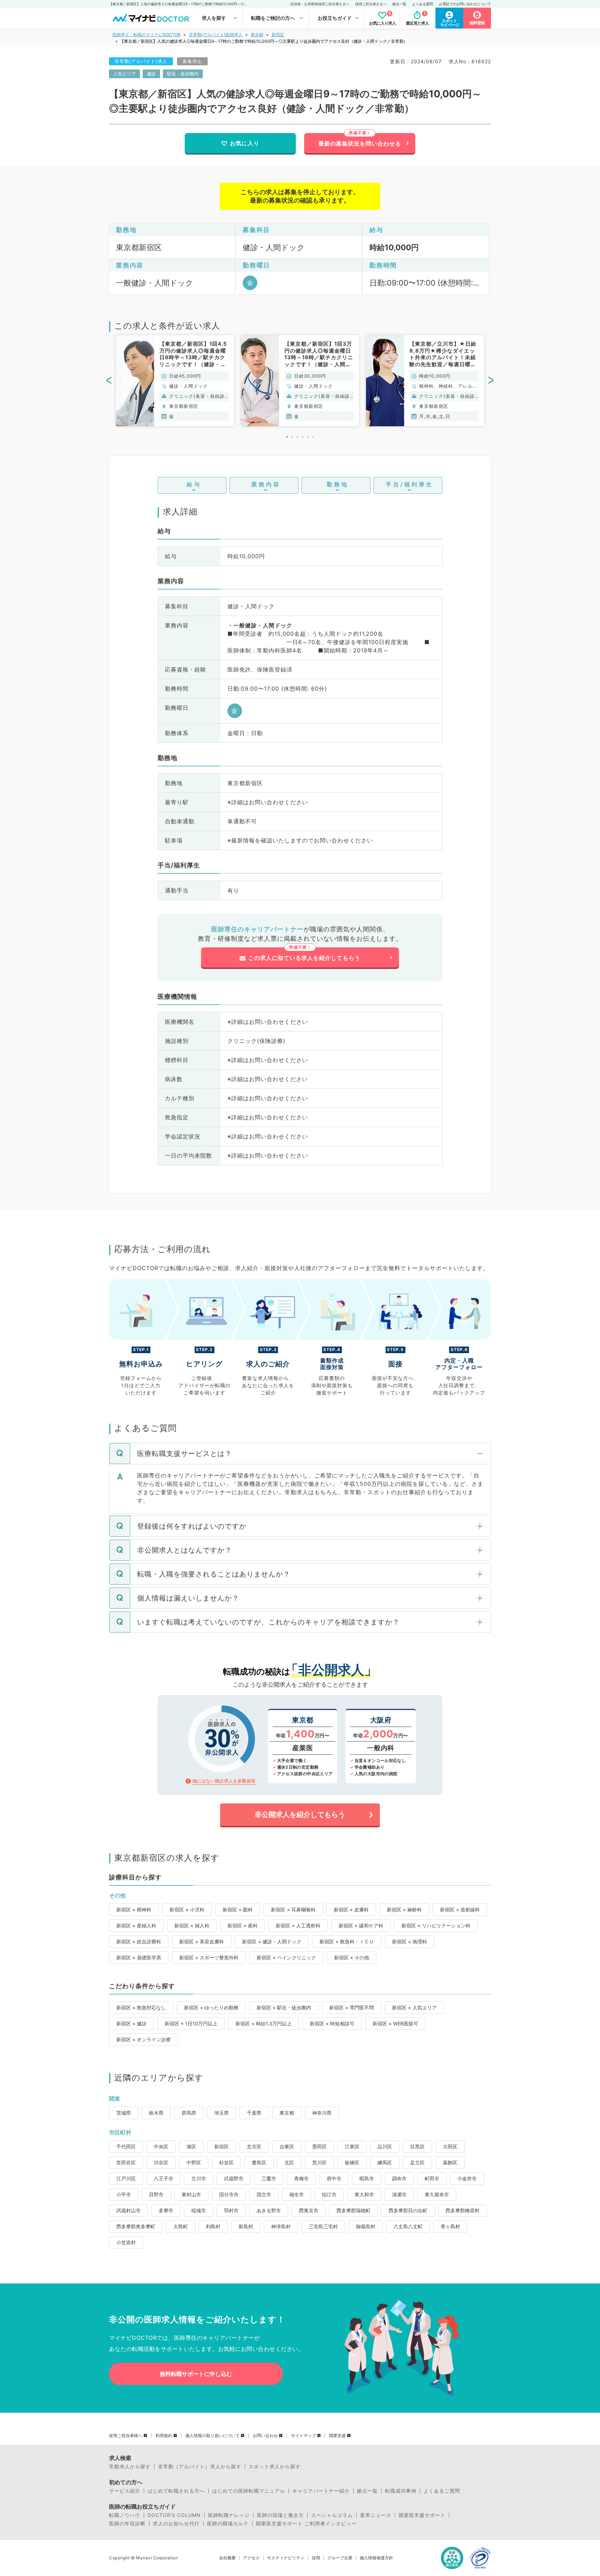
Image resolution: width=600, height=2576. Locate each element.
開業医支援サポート (422, 2515)
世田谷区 (126, 2162)
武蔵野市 (234, 2178)
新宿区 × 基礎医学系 (139, 1957)
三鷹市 (269, 2178)
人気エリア (124, 74)
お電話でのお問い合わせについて (465, 4)
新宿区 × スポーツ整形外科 (209, 1957)
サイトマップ (303, 2436)
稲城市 (199, 2210)
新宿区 (278, 35)
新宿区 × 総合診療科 (139, 1941)
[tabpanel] (175, 381)
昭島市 (367, 2178)
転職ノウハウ (125, 2515)
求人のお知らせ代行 (176, 2524)
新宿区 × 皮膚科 (351, 1910)
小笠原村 (126, 2242)
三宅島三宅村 (323, 2226)
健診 (151, 74)
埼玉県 (222, 2113)
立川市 (199, 2178)
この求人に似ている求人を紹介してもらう (304, 958)
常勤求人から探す (130, 2467)
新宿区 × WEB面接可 (395, 2023)
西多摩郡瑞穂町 (353, 2210)
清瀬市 (399, 2194)
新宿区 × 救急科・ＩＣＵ (347, 1941)
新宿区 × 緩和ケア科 (361, 1925)
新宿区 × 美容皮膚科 (202, 1941)
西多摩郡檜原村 (462, 2210)
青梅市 (301, 2178)
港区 (191, 2146)
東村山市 (191, 2194)
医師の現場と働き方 (280, 2515)
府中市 (334, 2178)
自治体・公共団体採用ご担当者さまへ (320, 4)
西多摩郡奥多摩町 (136, 2226)
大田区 (450, 2146)
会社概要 (227, 2558)
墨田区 (319, 2146)
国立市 (264, 2194)
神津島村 (281, 2226)
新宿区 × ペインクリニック (286, 1957)
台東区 (287, 2146)
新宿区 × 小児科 (187, 1910)
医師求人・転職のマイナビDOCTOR (147, 35)
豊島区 (259, 2162)
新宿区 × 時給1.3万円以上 (264, 2023)
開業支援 (337, 2436)
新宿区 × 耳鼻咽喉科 (293, 1910)
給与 (194, 484)
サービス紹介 (125, 2491)
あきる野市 (269, 2210)
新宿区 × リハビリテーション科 (436, 1925)
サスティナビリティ (286, 2558)
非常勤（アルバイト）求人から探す (200, 2467)
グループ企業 (340, 2558)
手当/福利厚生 (410, 484)
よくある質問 (423, 4)
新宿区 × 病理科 (410, 1941)
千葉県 (254, 2113)
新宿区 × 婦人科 (192, 1925)
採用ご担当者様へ (126, 2436)
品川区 (385, 2146)
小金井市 (467, 2178)
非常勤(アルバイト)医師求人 (216, 35)
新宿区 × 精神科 (134, 1910)
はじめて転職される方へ (176, 2491)
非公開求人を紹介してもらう (300, 1814)
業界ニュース (376, 2515)
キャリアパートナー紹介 (321, 2491)
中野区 (194, 2162)
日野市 (156, 2194)
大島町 (181, 2226)
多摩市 (166, 2210)
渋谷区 (161, 2162)
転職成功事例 (401, 2491)
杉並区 (226, 2162)
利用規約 (164, 2436)
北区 (289, 2162)
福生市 (297, 2194)
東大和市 (364, 2194)
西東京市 (309, 2210)
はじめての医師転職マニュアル (249, 2491)
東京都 (257, 35)
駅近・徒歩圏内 (183, 74)
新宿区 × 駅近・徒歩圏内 (284, 2007)
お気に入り (245, 143)
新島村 (246, 2226)
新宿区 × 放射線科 (460, 1910)
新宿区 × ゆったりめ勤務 (211, 2007)
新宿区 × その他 (352, 1957)
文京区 (254, 2146)
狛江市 (329, 2194)
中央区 (161, 2146)
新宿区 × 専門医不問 (352, 2007)
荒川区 (319, 2162)
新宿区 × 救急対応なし (141, 2007)
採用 (316, 2558)
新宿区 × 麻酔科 (404, 1910)
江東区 (352, 2146)
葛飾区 (450, 2162)
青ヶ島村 (450, 2226)
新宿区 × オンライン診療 (144, 2039)
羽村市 (231, 2210)
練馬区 (385, 2162)
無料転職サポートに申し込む (196, 2374)
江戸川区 (126, 2178)
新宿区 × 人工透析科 (298, 1925)
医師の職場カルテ (228, 2524)
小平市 (124, 2194)
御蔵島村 (366, 2226)
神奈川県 (322, 2113)
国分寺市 (229, 2194)
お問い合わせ (265, 2436)
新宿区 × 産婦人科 (136, 1925)
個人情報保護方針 (376, 2558)
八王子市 (164, 2178)
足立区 (417, 2162)
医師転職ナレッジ (229, 2515)
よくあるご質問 (442, 2491)
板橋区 (352, 2162)
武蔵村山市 (128, 2210)
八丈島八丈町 (408, 2226)
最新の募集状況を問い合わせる (360, 143)
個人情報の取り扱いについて (212, 2436)
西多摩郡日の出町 (408, 2210)
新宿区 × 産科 (243, 1925)
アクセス (251, 2558)
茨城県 (124, 2113)
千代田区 (126, 2146)
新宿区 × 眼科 (238, 1910)
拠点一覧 (399, 4)
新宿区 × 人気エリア (414, 2007)
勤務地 (338, 484)
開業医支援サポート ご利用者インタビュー (306, 2524)
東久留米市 (437, 2194)
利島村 (213, 2226)
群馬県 (189, 2113)
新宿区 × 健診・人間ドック (272, 1941)
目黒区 (417, 2146)
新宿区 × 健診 (131, 2023)
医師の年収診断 (127, 2524)
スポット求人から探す (275, 2467)
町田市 (432, 2178)
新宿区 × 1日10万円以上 (191, 2023)
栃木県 (156, 2113)
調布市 (399, 2178)
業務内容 (266, 484)
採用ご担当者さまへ (371, 4)
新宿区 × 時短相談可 (332, 2023)
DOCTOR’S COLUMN (174, 2515)
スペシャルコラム (332, 2515)
